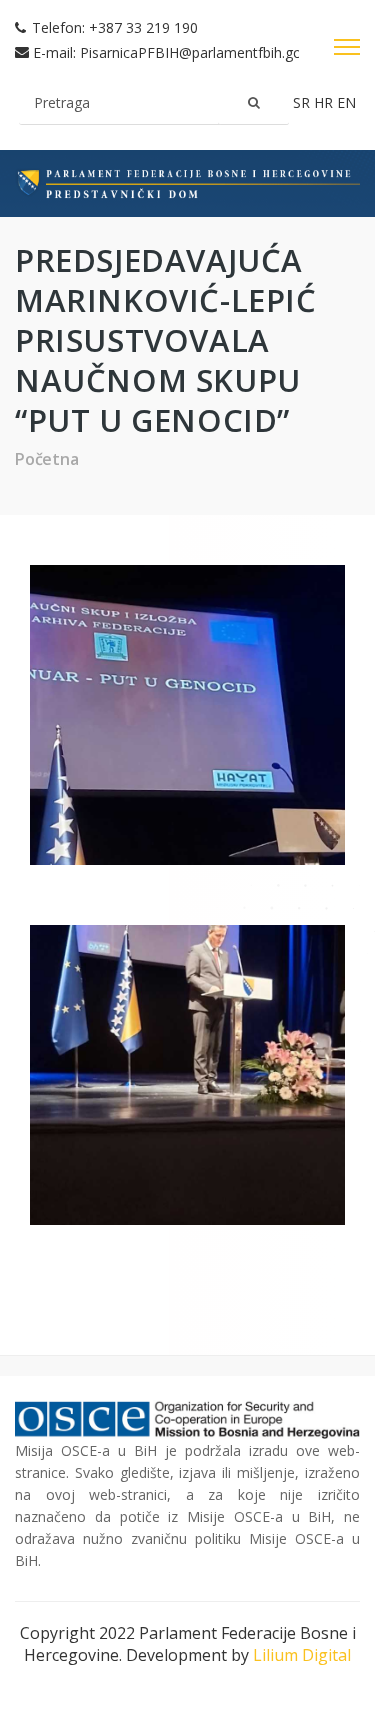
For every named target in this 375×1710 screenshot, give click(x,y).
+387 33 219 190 (143, 27)
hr (325, 102)
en (346, 102)
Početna (47, 459)
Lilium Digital (302, 1655)
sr (303, 102)
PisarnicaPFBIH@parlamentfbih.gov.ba (204, 52)
